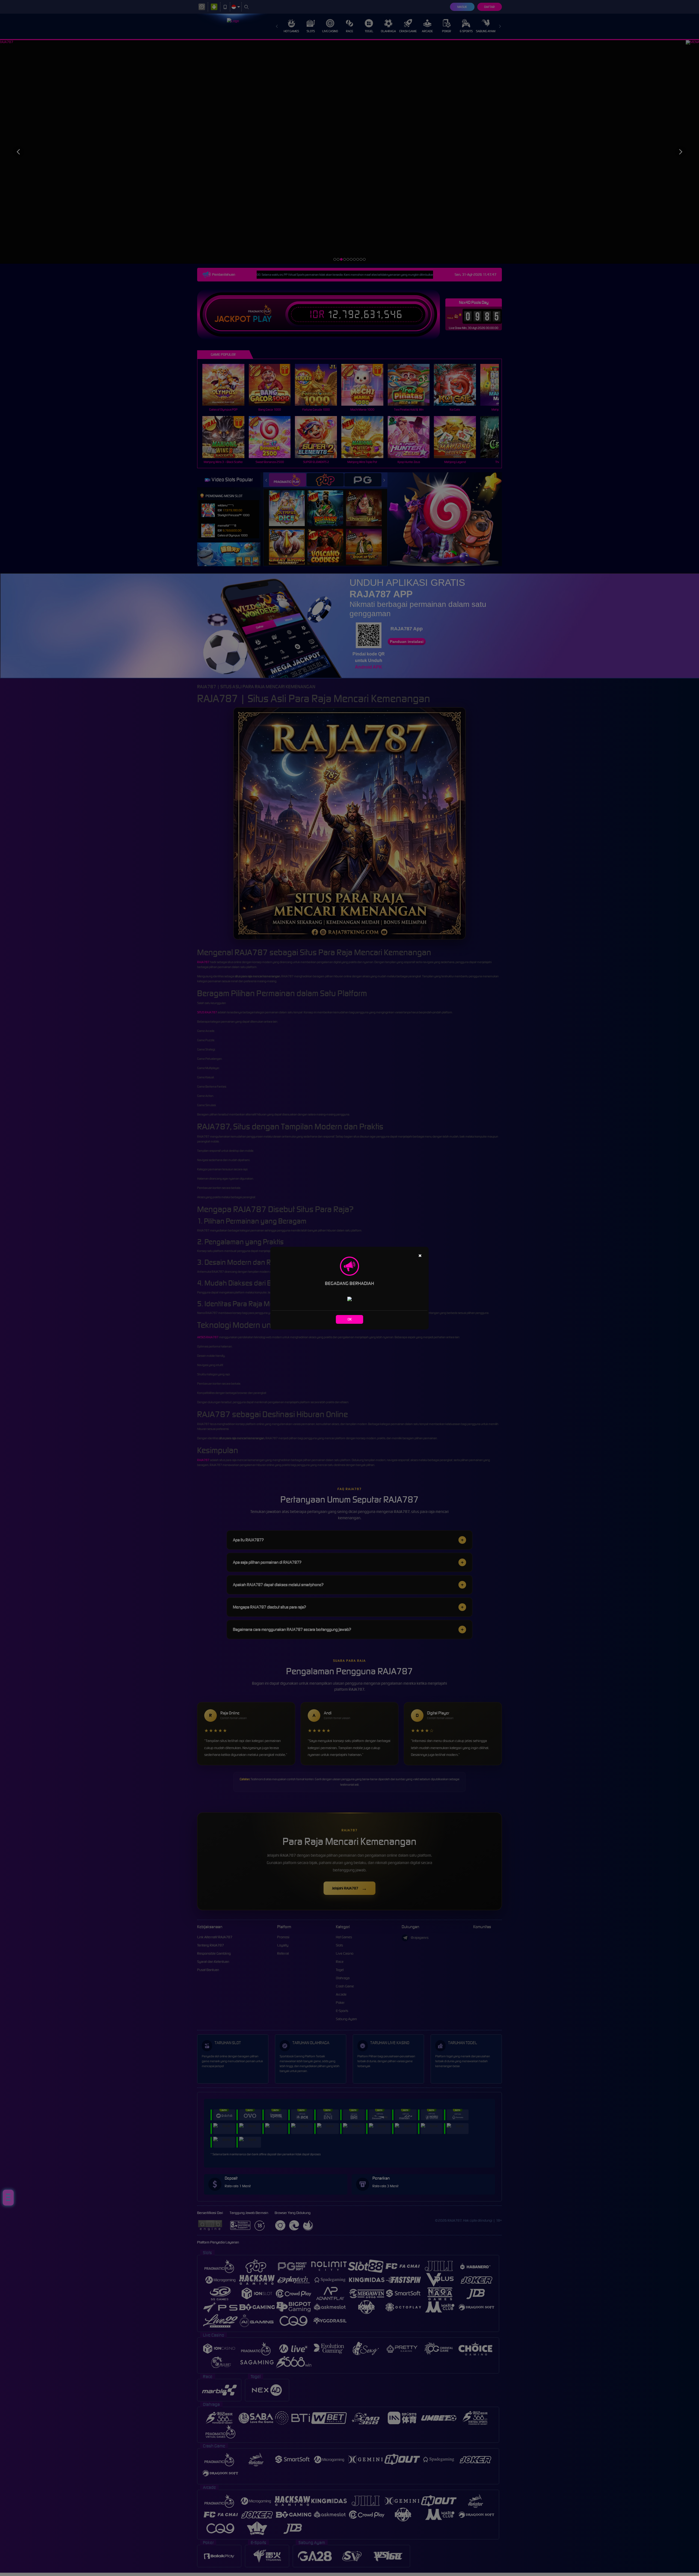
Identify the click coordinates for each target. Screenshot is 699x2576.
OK (350, 1319)
